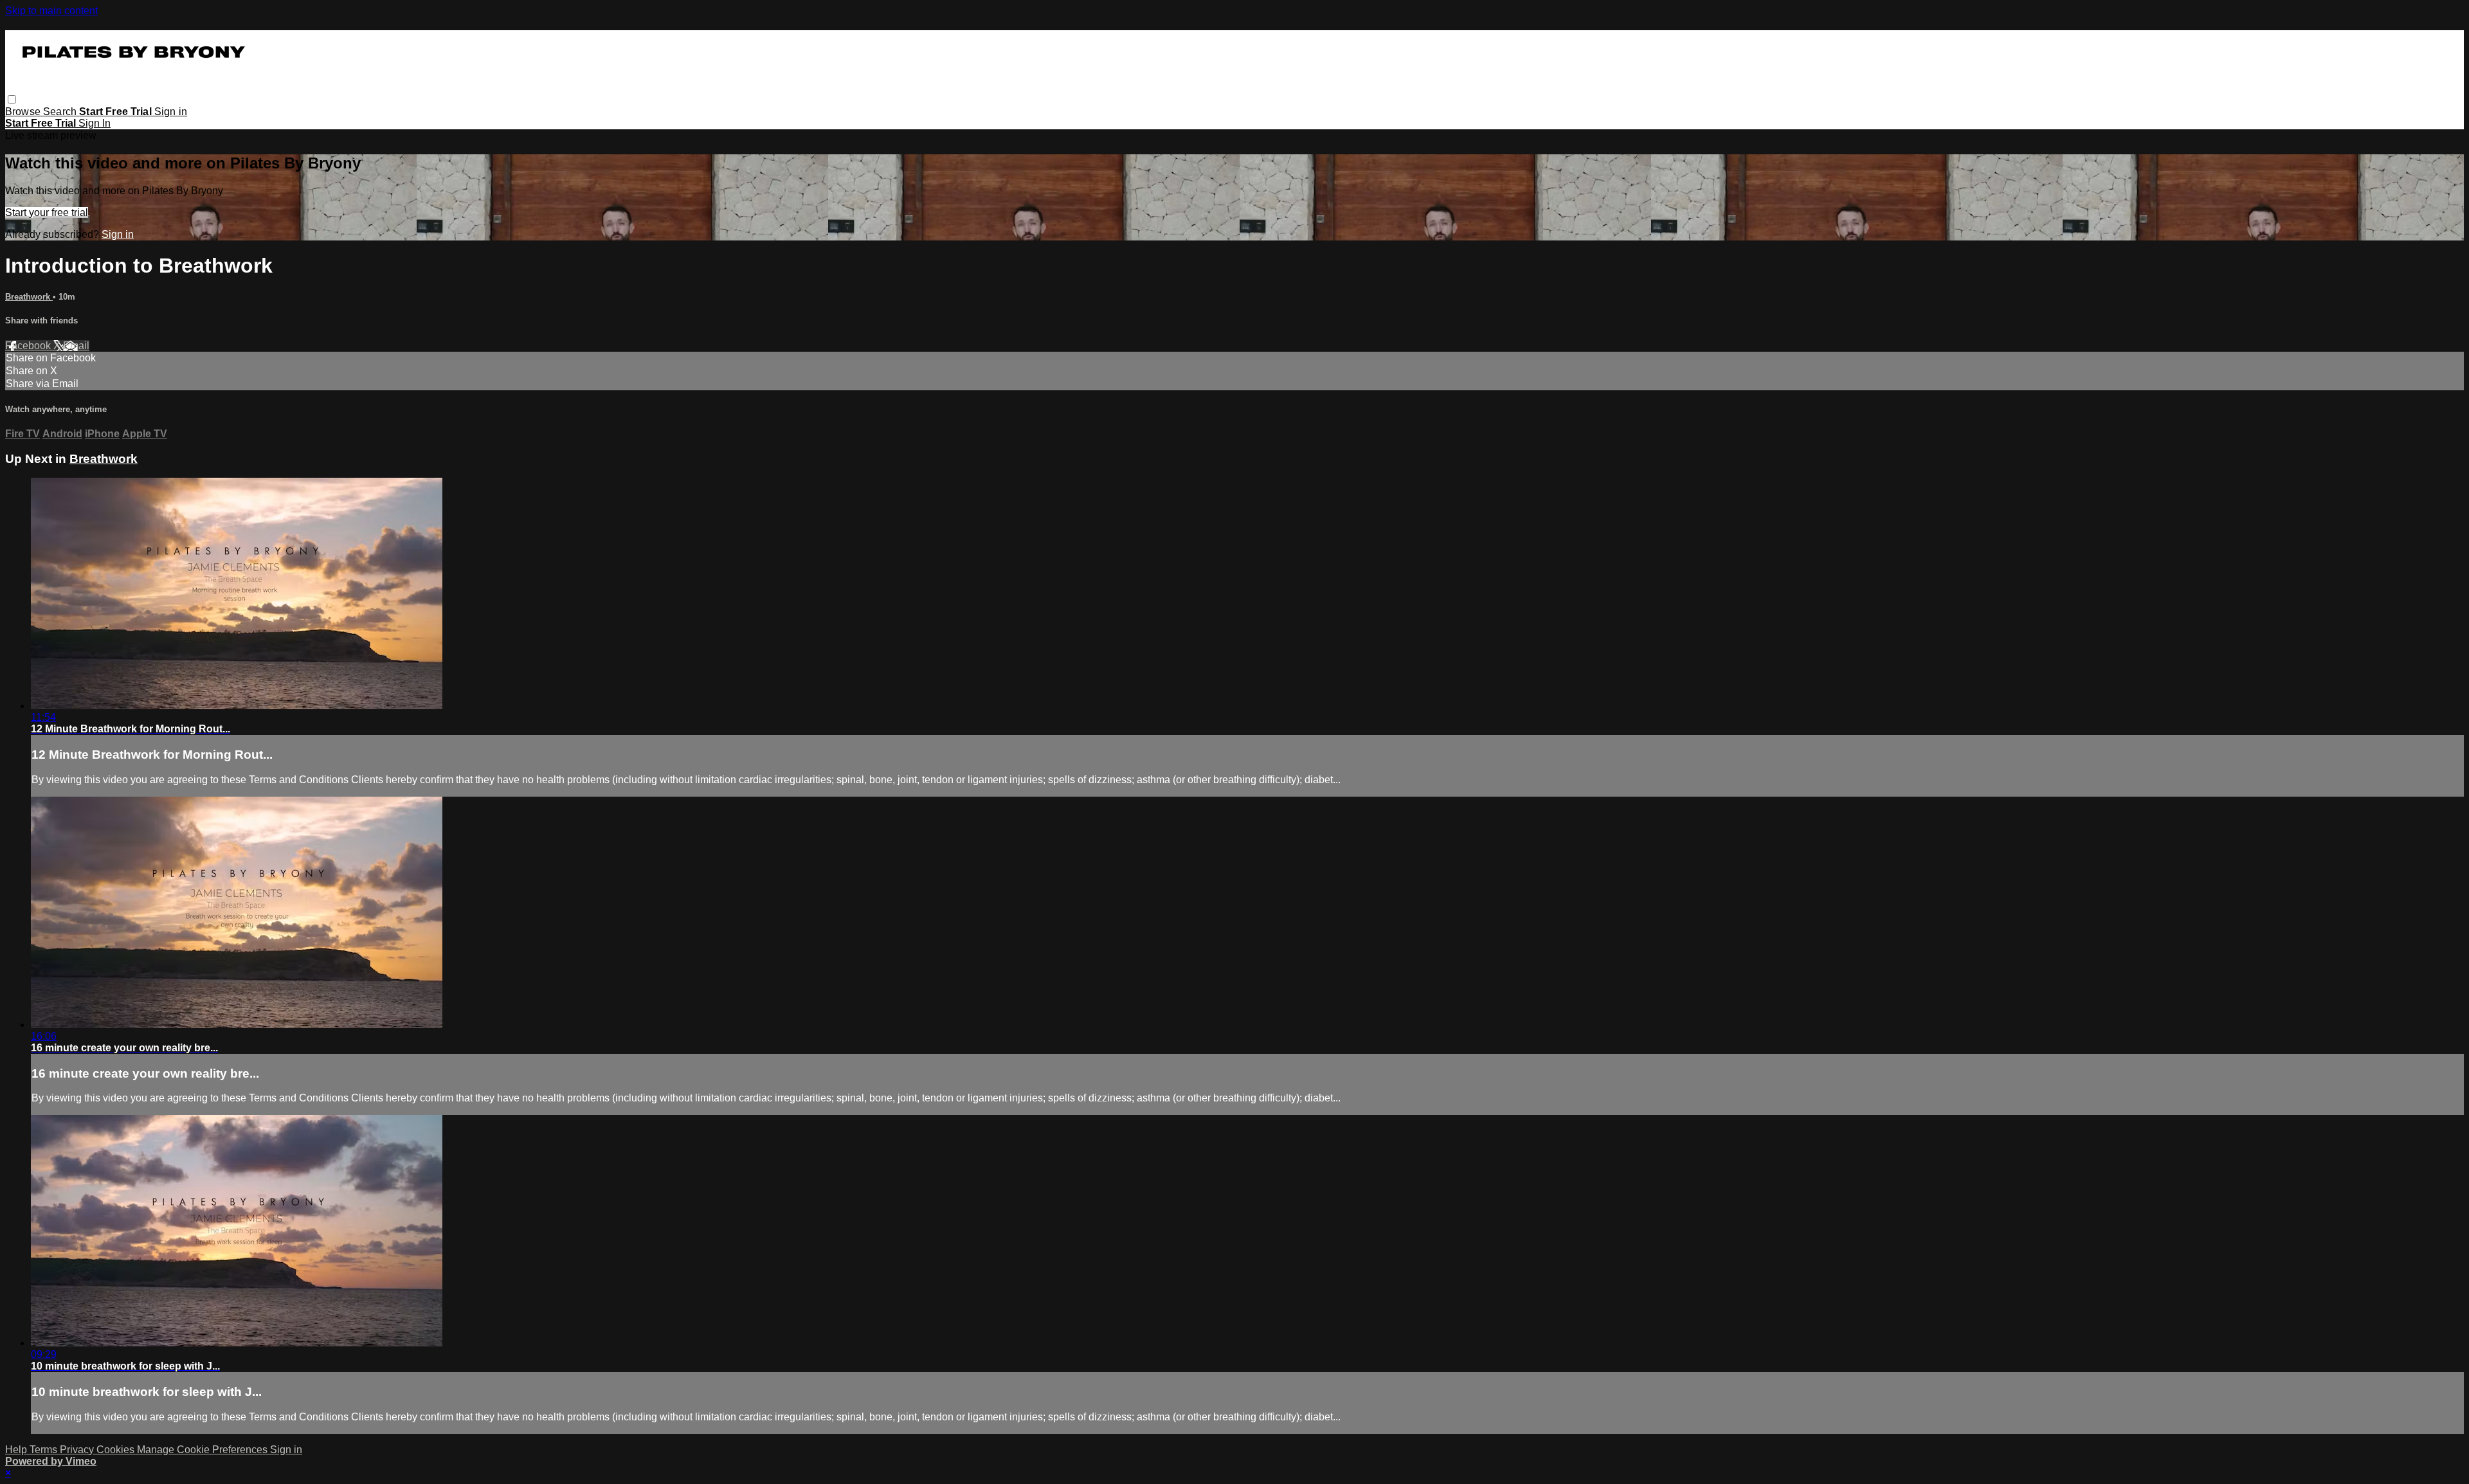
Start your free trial (47, 213)
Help (17, 1450)
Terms (45, 1450)
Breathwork (29, 297)
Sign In (95, 123)
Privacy (78, 1450)
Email (76, 346)
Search (61, 112)
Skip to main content (51, 11)
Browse (24, 112)
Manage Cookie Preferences (203, 1450)
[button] (12, 99)
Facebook (29, 346)
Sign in (171, 112)
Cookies (117, 1450)
